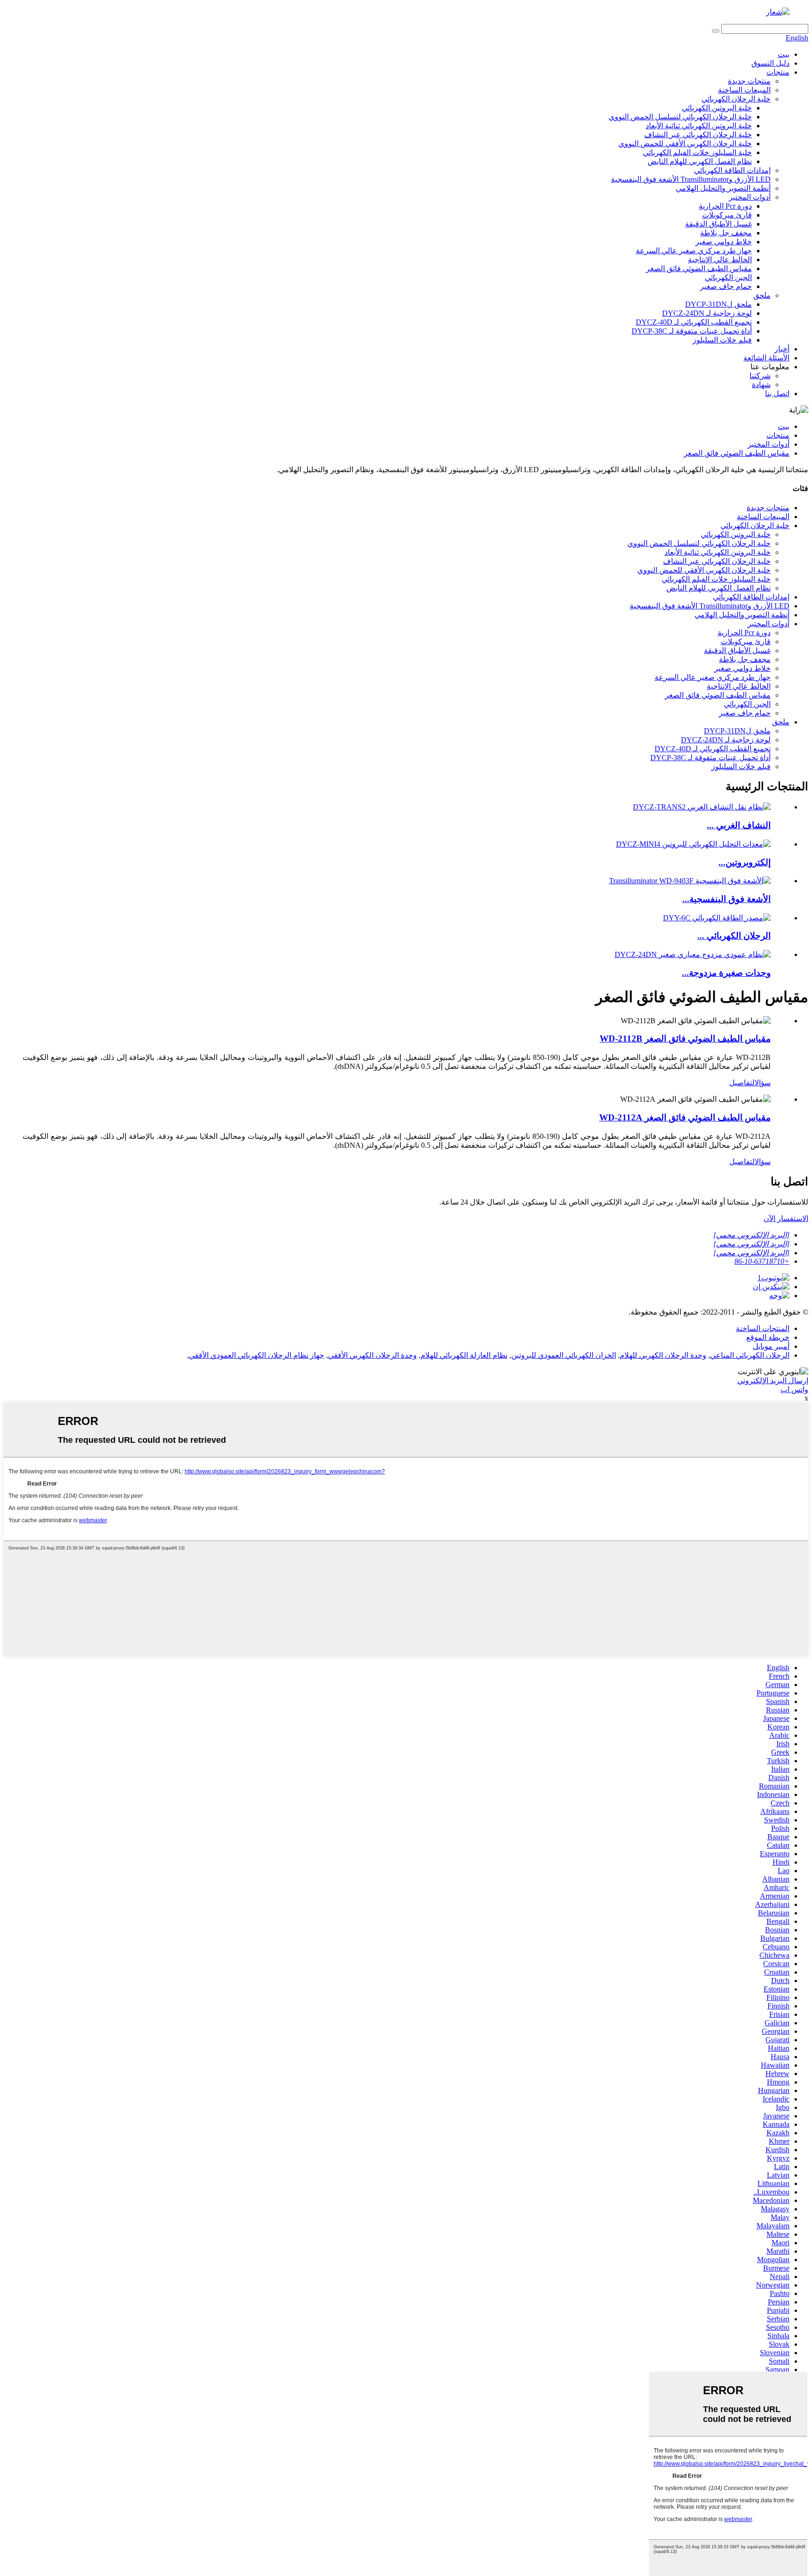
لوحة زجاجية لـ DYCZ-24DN (707, 313)
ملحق (762, 295)
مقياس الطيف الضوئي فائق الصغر (699, 268)
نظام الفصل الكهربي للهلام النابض (700, 161)
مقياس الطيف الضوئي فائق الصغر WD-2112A (685, 1117)
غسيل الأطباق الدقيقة (718, 224)
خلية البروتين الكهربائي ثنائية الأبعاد (699, 126)
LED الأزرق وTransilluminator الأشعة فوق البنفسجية (691, 179)
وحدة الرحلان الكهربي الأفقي (372, 1355)
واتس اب (794, 1389)
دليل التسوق (770, 63)
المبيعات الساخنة (744, 90)
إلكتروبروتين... (745, 862)
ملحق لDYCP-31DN (718, 304)
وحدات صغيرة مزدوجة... (726, 973)
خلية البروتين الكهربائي (717, 108)
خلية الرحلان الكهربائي (736, 99)
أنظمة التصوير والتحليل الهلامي (723, 188)
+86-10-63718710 (762, 1261)
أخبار (782, 349)
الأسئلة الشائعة (766, 358)
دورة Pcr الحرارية (725, 206)
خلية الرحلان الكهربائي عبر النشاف (698, 135)
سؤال (763, 1083)
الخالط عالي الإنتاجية (720, 260)
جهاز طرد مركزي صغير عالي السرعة (694, 251)
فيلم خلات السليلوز (722, 340)
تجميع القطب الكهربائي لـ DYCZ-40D (694, 322)
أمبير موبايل (771, 1346)
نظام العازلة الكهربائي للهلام (464, 1355)
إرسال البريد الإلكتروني (773, 1381)
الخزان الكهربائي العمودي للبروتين (564, 1355)
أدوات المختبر (750, 197)
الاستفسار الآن (786, 1218)
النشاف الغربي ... (739, 825)
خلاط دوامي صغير (724, 242)
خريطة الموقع (768, 1337)
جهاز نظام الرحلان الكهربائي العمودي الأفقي (257, 1355)
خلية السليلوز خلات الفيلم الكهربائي (697, 152)
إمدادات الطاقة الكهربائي (732, 170)
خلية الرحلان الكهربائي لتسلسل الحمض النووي (680, 117)
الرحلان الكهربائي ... (734, 936)
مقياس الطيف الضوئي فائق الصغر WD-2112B (685, 1039)
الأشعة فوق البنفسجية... (726, 899)
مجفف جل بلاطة (726, 233)
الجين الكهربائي (728, 277)
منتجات (778, 72)
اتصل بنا (777, 393)
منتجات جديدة (749, 81)
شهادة (761, 385)
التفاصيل (742, 1083)
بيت (784, 54)
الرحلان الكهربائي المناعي (750, 1355)
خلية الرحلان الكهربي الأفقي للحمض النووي (685, 144)
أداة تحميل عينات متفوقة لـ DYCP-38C (692, 331)
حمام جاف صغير (726, 286)
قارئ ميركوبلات (727, 215)
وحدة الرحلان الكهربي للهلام (663, 1355)
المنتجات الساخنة (763, 1328)
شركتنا (760, 376)
